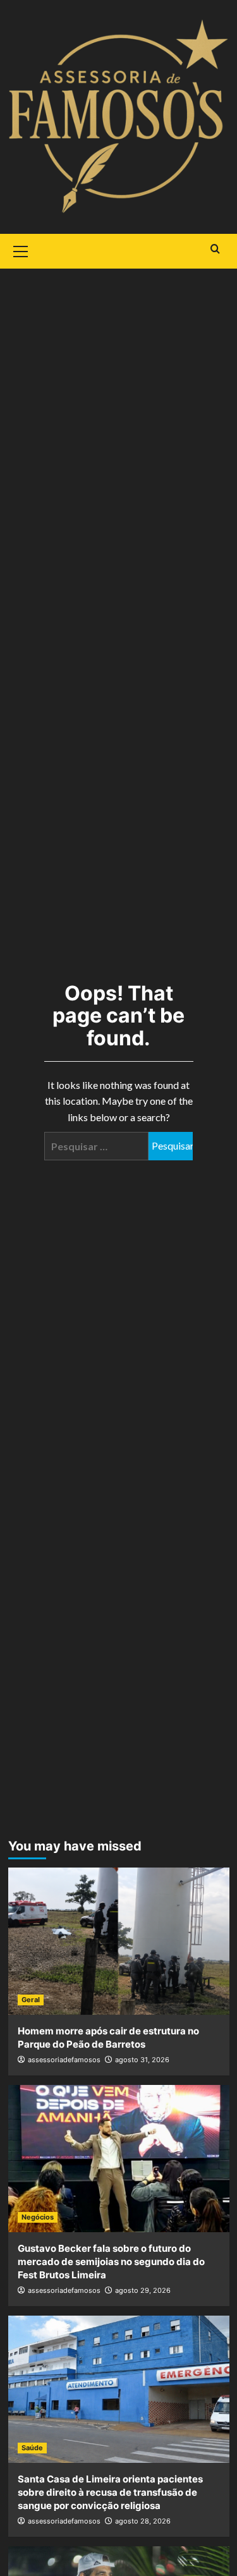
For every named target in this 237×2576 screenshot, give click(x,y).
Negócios (38, 2217)
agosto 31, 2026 (142, 2060)
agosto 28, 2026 (143, 2521)
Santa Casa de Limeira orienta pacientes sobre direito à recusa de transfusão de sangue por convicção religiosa (110, 2492)
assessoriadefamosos (64, 2060)
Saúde (32, 2448)
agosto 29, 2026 (143, 2290)
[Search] (215, 249)
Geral (31, 2000)
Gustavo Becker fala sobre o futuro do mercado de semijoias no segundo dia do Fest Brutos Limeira (111, 2262)
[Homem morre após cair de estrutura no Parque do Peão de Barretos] (119, 1941)
